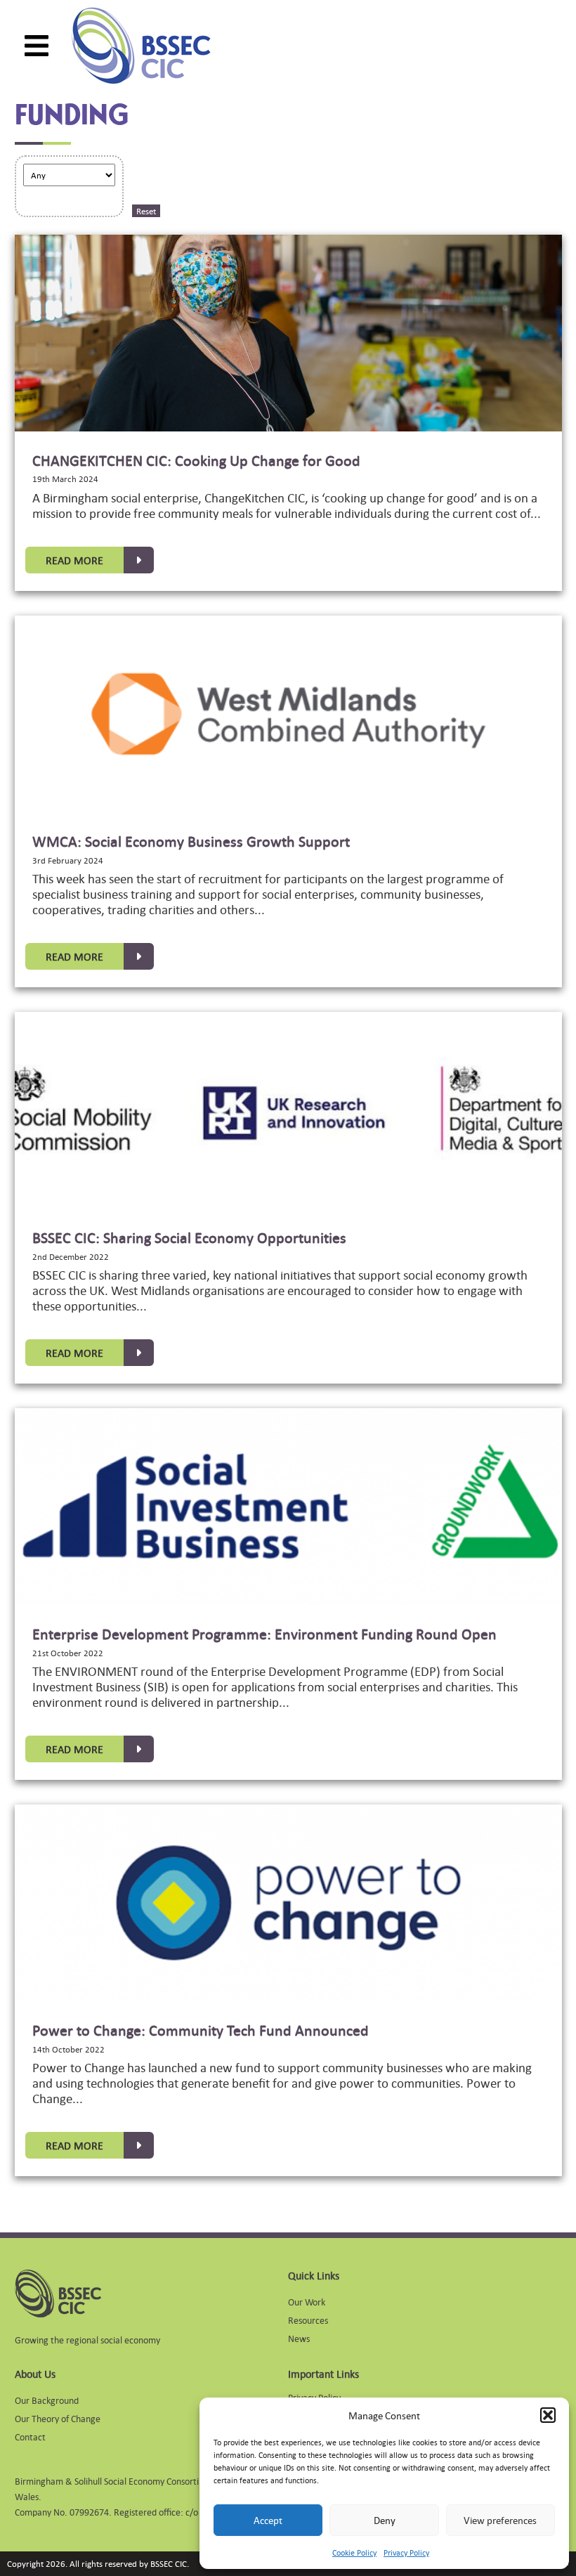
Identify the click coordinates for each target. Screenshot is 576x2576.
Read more (74, 560)
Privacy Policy (406, 2553)
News (299, 2338)
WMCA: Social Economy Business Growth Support (191, 841)
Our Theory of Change (58, 2418)
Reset (146, 211)
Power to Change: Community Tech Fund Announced (201, 2030)
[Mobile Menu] (37, 46)
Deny (385, 2520)
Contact (30, 2437)
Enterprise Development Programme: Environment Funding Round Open (264, 1634)
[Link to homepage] (141, 46)
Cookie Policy (354, 2553)
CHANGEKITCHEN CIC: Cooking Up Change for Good (196, 460)
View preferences (500, 2520)
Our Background (47, 2400)
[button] (548, 2415)
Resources (308, 2320)
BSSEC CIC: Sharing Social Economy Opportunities (189, 1237)
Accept (268, 2520)
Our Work (307, 2302)
